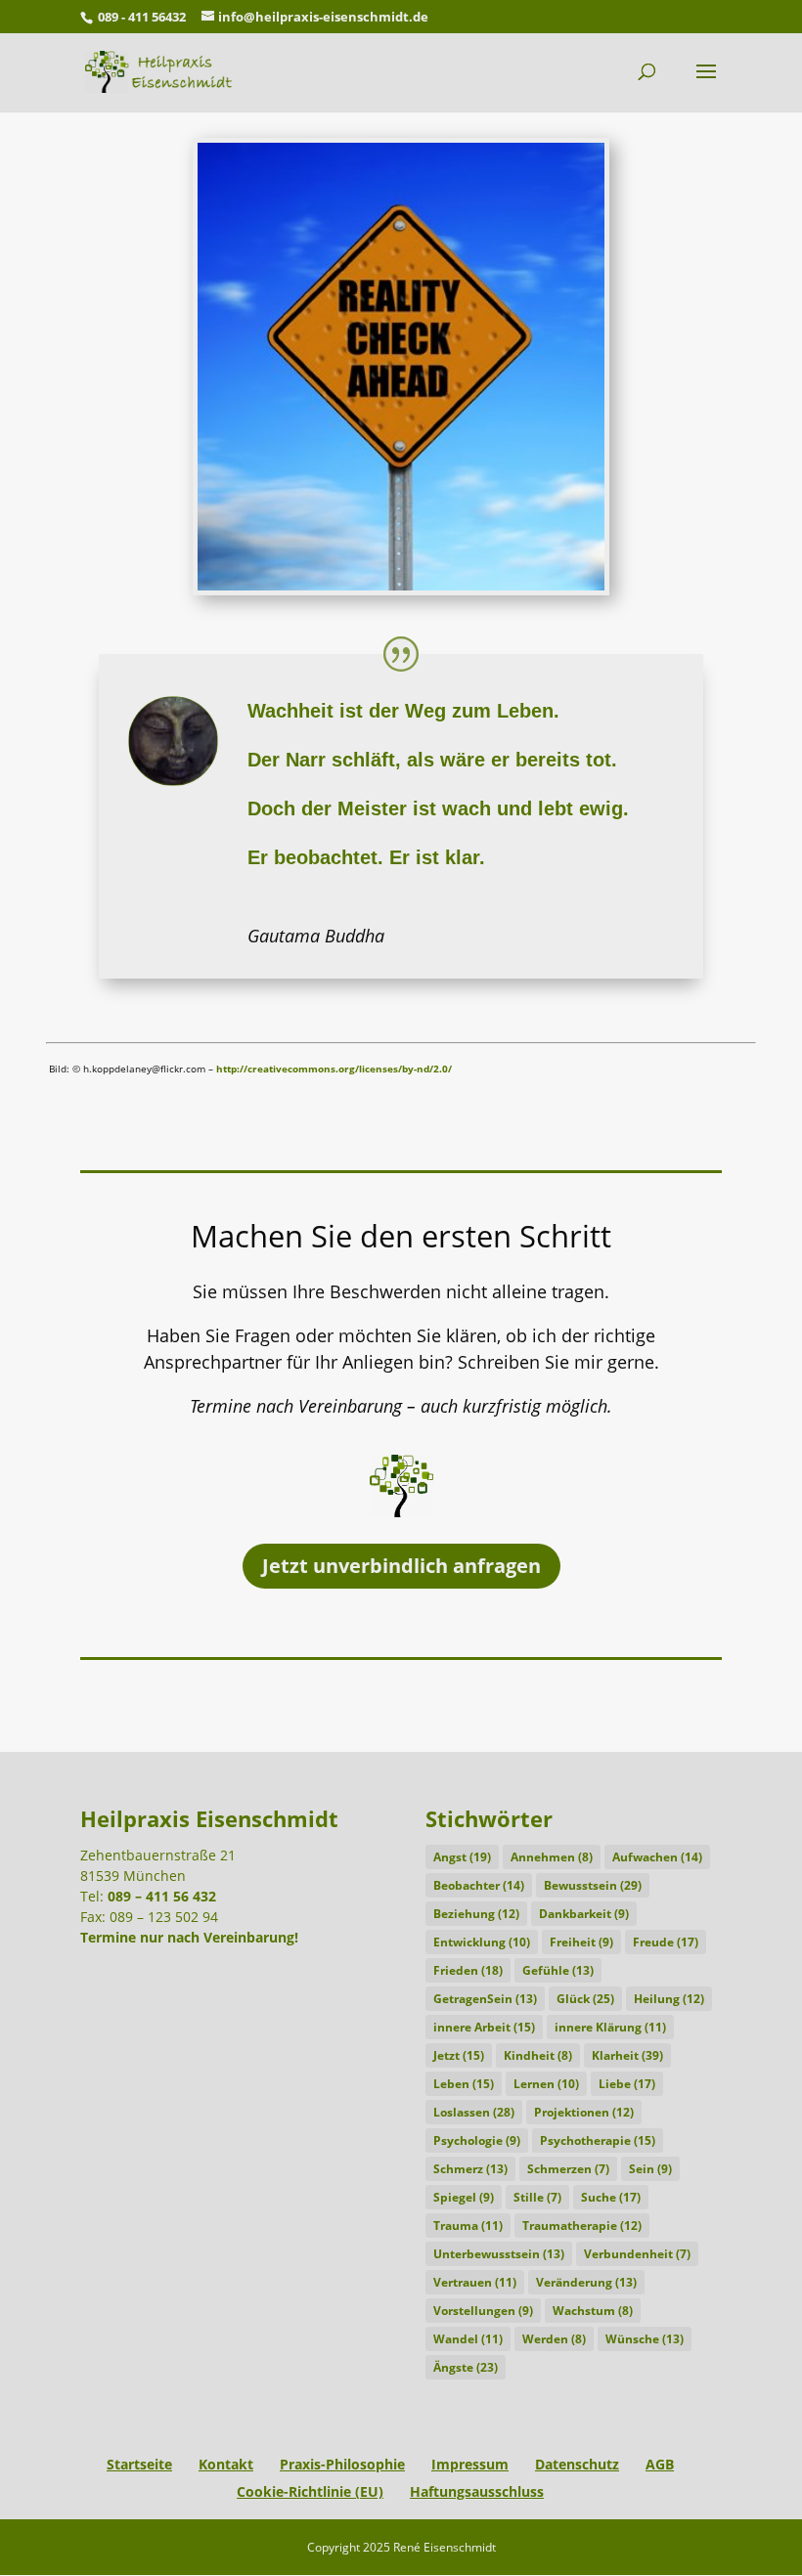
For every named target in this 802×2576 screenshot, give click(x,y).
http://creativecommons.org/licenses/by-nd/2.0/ (334, 1069)
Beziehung (476, 1914)
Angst (462, 1857)
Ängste (466, 2367)
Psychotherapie (598, 2140)
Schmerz (470, 2169)
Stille (537, 2197)
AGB (660, 2464)
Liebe (627, 2084)
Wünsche (645, 2339)
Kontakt (226, 2464)
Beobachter (479, 1885)
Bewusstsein (593, 1885)
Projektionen (584, 2112)
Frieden (468, 1970)
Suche (611, 2197)
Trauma (468, 2226)
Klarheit (627, 2055)
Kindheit (538, 2055)
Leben (464, 2084)
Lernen (546, 2084)
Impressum (470, 2464)
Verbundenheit (637, 2254)
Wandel (468, 2339)
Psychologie (477, 2140)
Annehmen (552, 1857)
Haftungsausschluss (477, 2491)
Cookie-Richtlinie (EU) (310, 2491)
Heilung (669, 1999)
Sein (650, 2169)
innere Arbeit (484, 2027)
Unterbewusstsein (499, 2254)
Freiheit (581, 1942)
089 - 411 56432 (142, 17)
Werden (554, 2339)
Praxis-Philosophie (342, 2464)
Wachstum (593, 2311)
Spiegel (464, 2197)
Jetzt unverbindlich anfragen (401, 1566)
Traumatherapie (582, 2226)
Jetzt (459, 2055)
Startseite (139, 2464)
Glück (585, 1999)
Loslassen (474, 2112)
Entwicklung (482, 1942)
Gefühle (558, 1970)
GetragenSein (485, 1999)
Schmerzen (568, 2169)
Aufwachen (657, 1857)
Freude (666, 1942)
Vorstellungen (483, 2311)
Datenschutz (577, 2464)
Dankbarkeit (584, 1914)
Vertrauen (475, 2282)
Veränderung (586, 2282)
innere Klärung (610, 2027)
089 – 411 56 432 (162, 1896)
